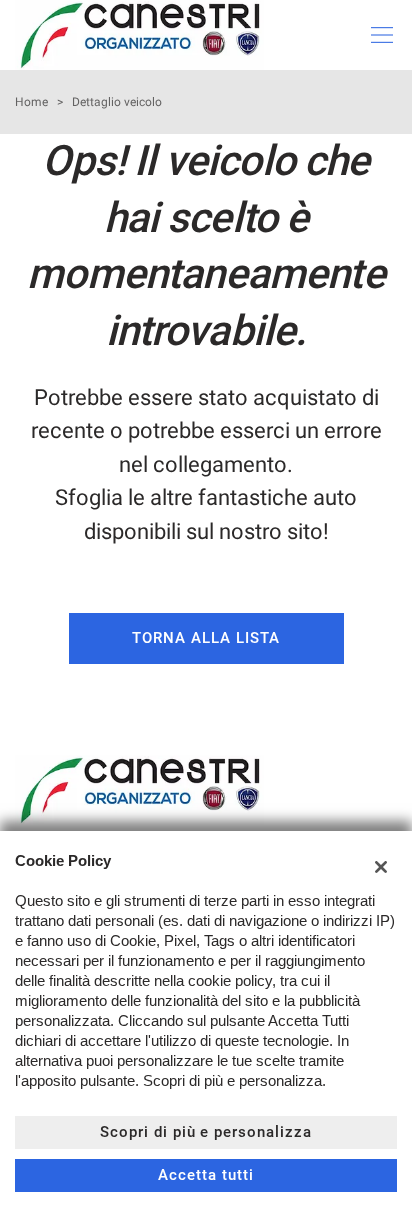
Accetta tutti (205, 1175)
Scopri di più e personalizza (206, 1132)
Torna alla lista (205, 638)
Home (31, 102)
